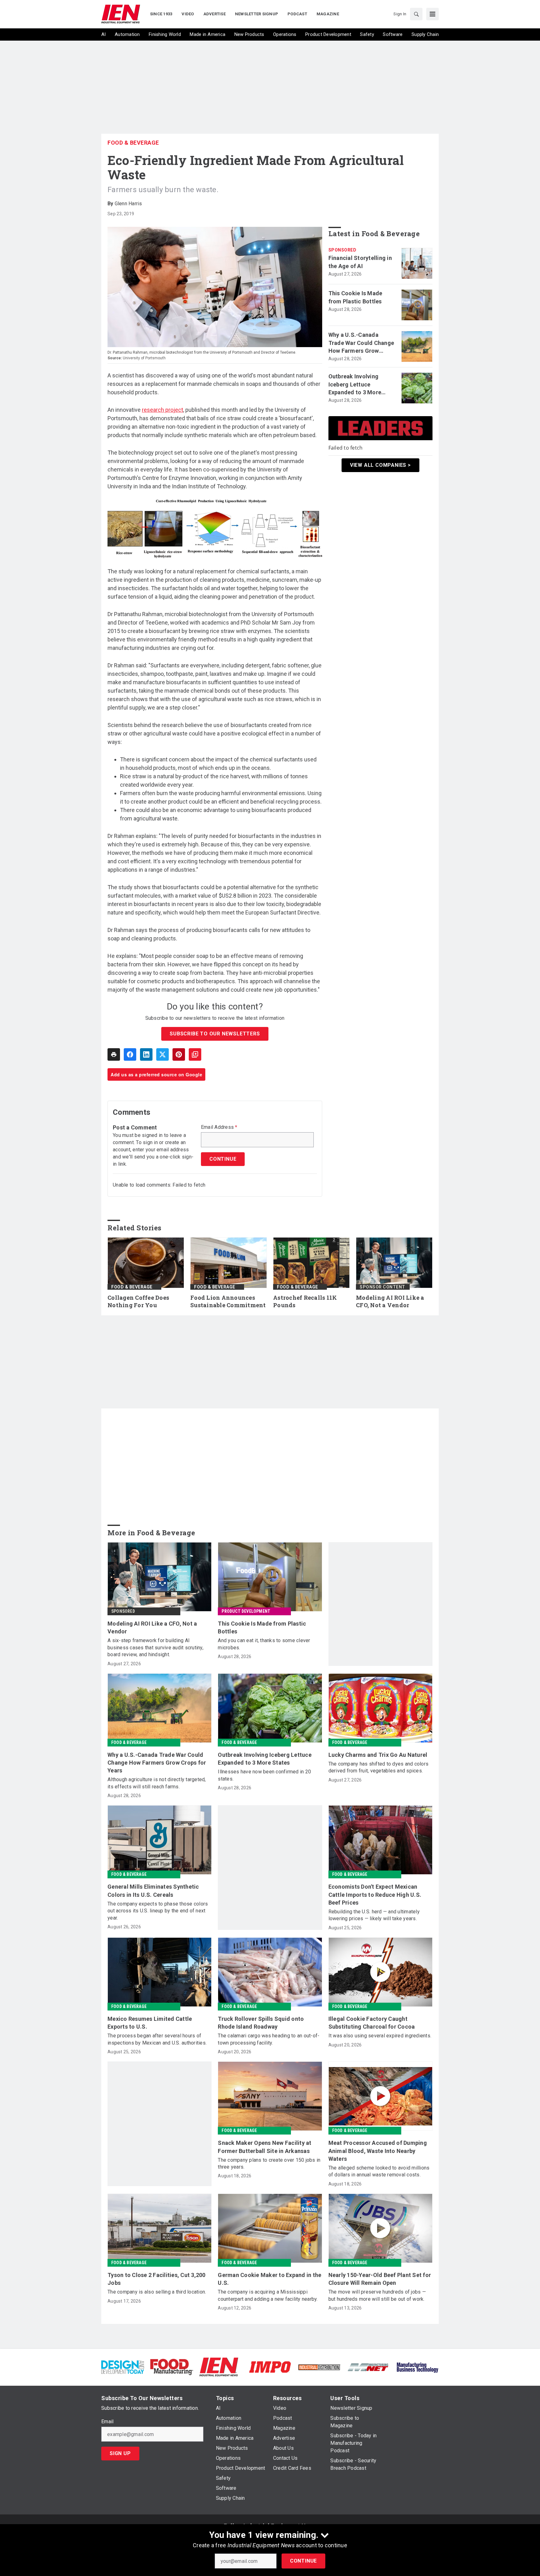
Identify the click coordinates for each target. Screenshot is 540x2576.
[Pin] (179, 1054)
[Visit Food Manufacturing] (172, 2367)
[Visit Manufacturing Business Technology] (417, 2367)
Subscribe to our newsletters (215, 1034)
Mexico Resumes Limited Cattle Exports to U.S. (150, 2023)
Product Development (246, 1611)
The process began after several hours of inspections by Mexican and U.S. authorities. (157, 2039)
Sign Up (120, 2453)
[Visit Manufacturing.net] (368, 2367)
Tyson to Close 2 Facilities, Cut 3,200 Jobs (157, 2279)
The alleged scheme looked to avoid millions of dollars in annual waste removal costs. (379, 2171)
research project (162, 410)
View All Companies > (380, 465)
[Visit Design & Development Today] (123, 2367)
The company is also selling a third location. (157, 2292)
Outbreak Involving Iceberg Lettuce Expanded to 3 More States (355, 385)
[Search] (416, 14)
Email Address (219, 1127)
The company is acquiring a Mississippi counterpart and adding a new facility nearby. (268, 2295)
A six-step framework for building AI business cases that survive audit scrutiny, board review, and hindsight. (155, 1647)
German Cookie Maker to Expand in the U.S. (270, 2279)
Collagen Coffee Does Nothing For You (138, 1301)
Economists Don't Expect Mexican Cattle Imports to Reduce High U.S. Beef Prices (375, 1894)
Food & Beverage (133, 143)
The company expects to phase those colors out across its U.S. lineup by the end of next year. (158, 1911)
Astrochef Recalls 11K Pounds (305, 1301)
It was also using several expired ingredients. (380, 2036)
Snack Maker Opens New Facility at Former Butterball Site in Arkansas (265, 2147)
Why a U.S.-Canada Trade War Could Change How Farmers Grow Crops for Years (361, 343)
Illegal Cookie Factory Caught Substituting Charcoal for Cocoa (372, 2023)
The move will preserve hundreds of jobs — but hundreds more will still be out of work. (377, 2295)
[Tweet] (162, 1054)
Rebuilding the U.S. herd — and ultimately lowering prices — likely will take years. (374, 1915)
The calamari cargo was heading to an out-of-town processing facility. (269, 2039)
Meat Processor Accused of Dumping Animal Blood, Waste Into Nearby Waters (378, 2151)
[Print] (114, 1054)
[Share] (130, 1054)
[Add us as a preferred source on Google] (195, 1054)
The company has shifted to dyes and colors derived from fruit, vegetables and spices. (379, 1767)
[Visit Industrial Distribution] (319, 2367)
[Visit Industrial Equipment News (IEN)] (219, 2367)
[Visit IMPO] (270, 2367)
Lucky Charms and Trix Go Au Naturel (378, 1755)
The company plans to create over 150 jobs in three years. (269, 2163)
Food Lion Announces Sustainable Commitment (228, 1301)
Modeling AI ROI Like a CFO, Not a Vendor (390, 1301)
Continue (303, 2561)
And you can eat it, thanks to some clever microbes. (264, 1644)
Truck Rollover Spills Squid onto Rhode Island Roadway (261, 2023)
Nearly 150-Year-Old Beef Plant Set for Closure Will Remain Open (380, 2279)
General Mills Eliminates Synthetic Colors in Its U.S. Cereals (153, 1891)
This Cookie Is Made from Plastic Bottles (355, 297)
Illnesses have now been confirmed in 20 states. (264, 1775)
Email (107, 2422)
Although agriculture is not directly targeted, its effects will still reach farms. (157, 1783)
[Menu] (432, 14)
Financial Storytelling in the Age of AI (360, 262)
